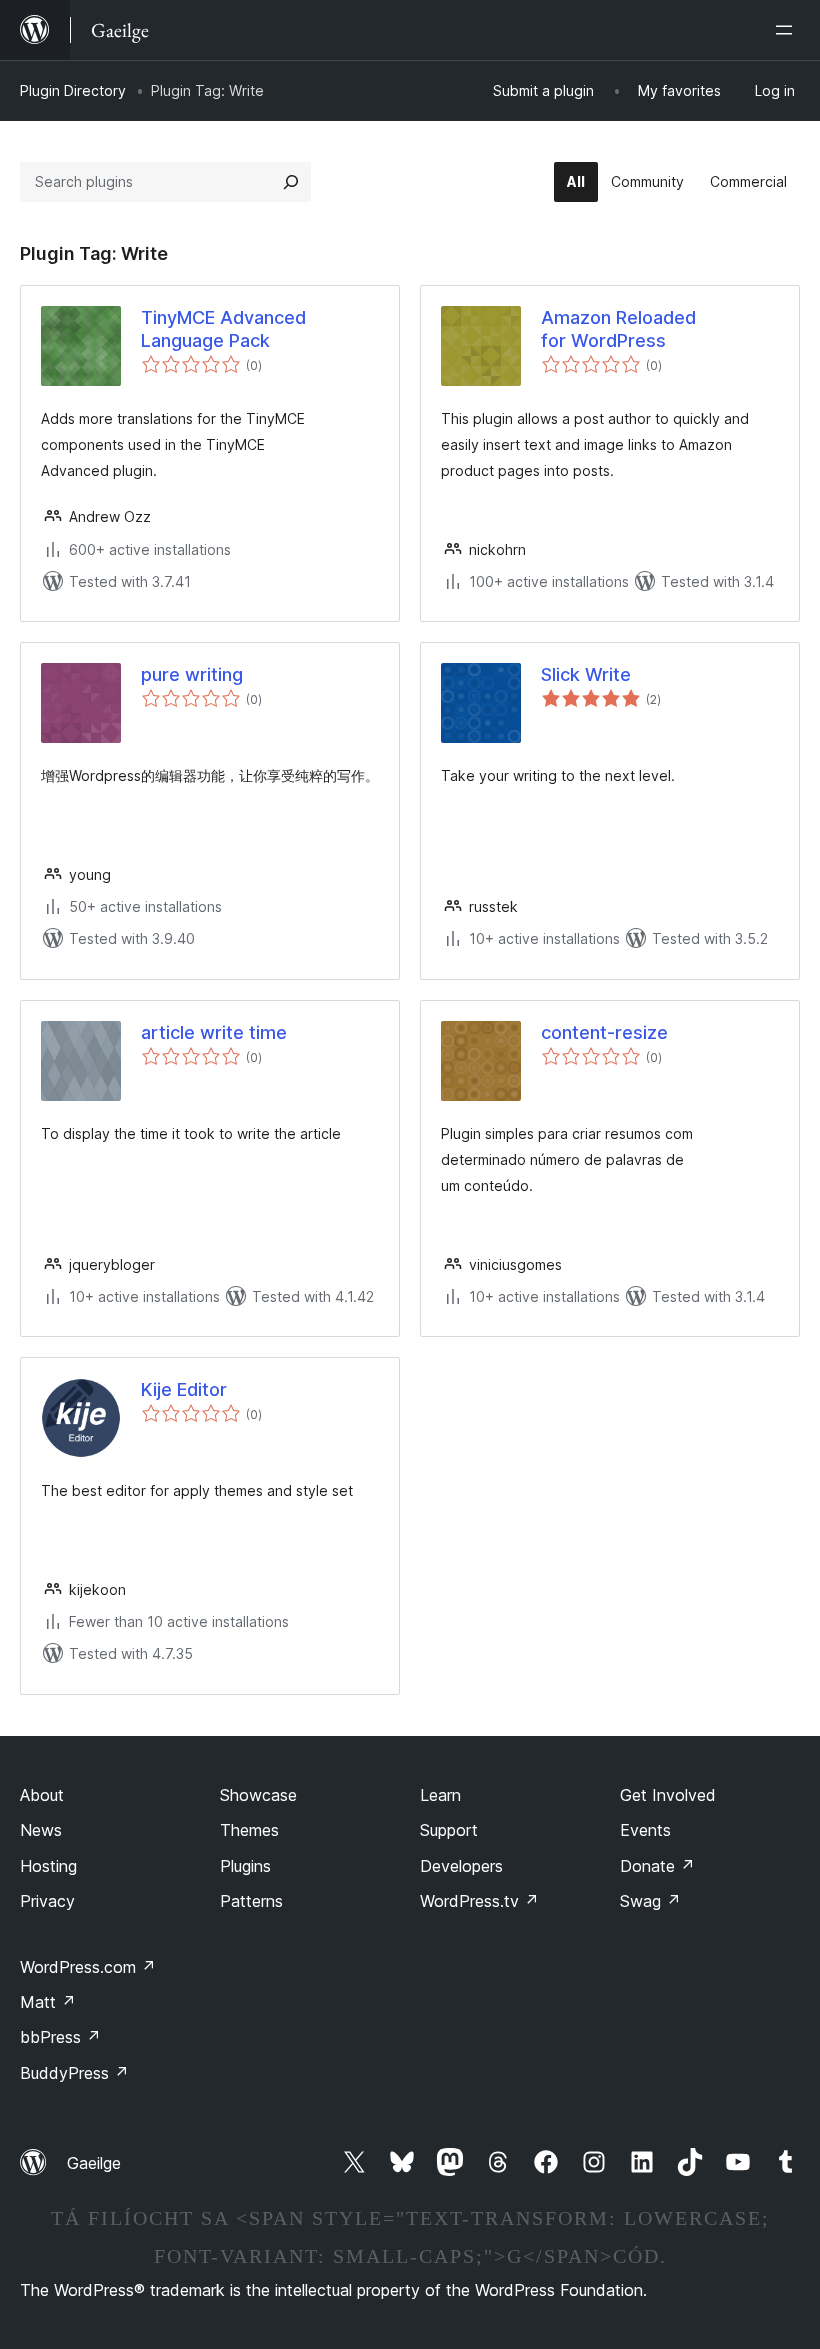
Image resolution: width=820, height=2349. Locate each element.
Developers (461, 1866)
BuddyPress (74, 2073)
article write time (214, 1032)
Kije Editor (184, 1389)
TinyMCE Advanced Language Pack (223, 329)
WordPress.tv (479, 1901)
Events (645, 1830)
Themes (249, 1830)
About (42, 1795)
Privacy (47, 1901)
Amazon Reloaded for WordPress (618, 329)
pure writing (192, 674)
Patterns (251, 1901)
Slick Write (586, 674)
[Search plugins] (291, 182)
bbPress (60, 2037)
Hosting (48, 1866)
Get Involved (668, 1795)
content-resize (604, 1032)
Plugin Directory (73, 90)
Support (449, 1830)
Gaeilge (94, 2163)
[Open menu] (788, 30)
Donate (657, 1866)
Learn (440, 1795)
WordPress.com (88, 1967)
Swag (650, 1901)
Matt (48, 2002)
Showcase (258, 1795)
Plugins (245, 1866)
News (41, 1830)
